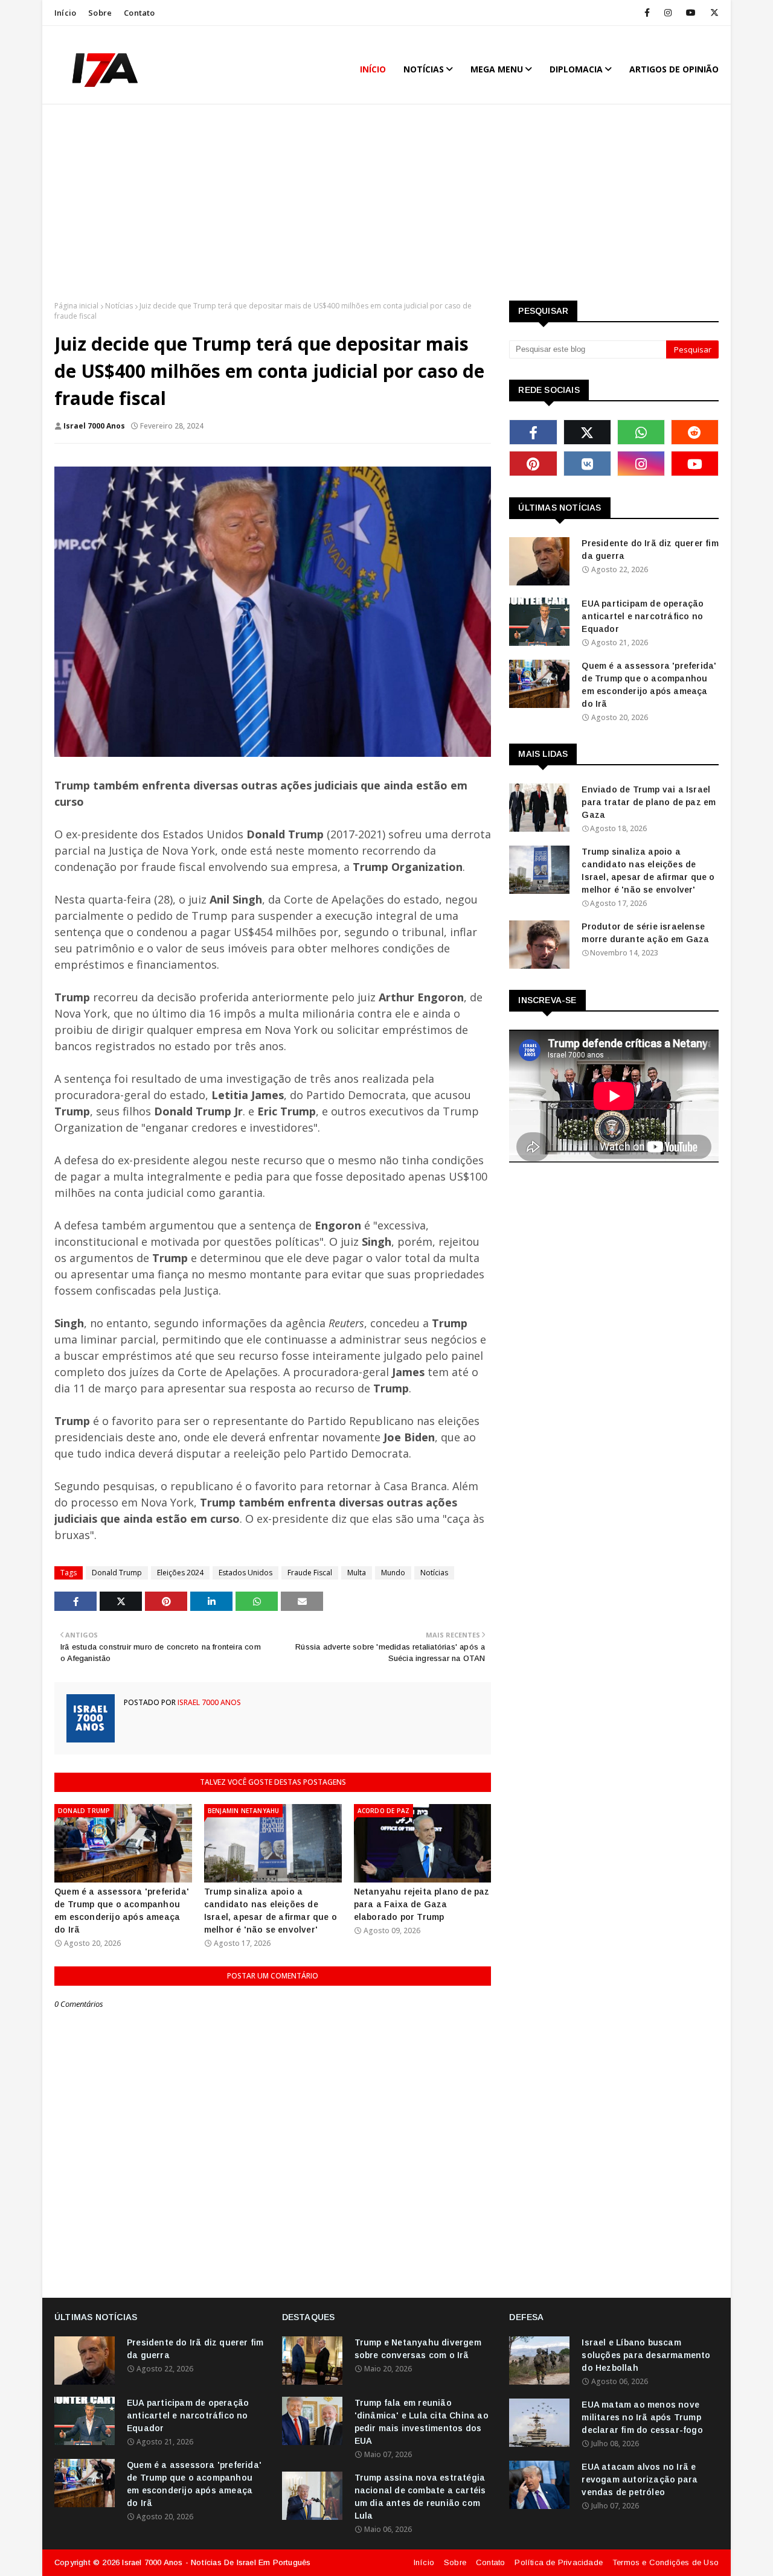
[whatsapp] (641, 432)
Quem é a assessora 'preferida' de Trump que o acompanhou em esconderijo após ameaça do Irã (122, 1911)
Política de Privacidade (559, 2562)
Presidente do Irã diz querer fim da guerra (650, 550)
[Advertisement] (386, 204)
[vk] (587, 464)
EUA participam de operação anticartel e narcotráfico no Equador (643, 616)
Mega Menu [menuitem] (497, 69)
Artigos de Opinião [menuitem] (674, 69)
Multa (357, 1573)
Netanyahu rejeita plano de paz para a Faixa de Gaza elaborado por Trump (422, 1904)
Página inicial (76, 306)
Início (65, 13)
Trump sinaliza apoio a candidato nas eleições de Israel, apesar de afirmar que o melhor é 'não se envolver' (271, 1911)
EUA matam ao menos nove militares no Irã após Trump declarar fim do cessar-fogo (642, 2417)
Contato (139, 13)
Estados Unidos (245, 1573)
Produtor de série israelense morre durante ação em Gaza (645, 933)
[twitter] (712, 13)
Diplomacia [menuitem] (576, 69)
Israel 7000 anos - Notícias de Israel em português (216, 2562)
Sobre (100, 13)
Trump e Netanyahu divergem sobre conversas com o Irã (418, 2349)
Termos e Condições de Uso (666, 2562)
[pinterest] (533, 464)
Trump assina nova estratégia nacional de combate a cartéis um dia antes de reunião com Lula (420, 2497)
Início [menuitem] (373, 69)
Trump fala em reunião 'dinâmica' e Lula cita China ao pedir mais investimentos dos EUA (422, 2422)
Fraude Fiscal (310, 1573)
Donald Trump (117, 1573)
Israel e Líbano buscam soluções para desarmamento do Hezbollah (646, 2355)
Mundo (393, 1573)
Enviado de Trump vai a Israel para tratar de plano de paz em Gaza (649, 802)
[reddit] (695, 432)
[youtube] (691, 13)
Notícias (119, 306)
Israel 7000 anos (94, 426)
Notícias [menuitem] (424, 69)
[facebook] (647, 13)
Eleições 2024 (180, 1573)
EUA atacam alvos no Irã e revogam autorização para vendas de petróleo (640, 2479)
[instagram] (668, 13)
